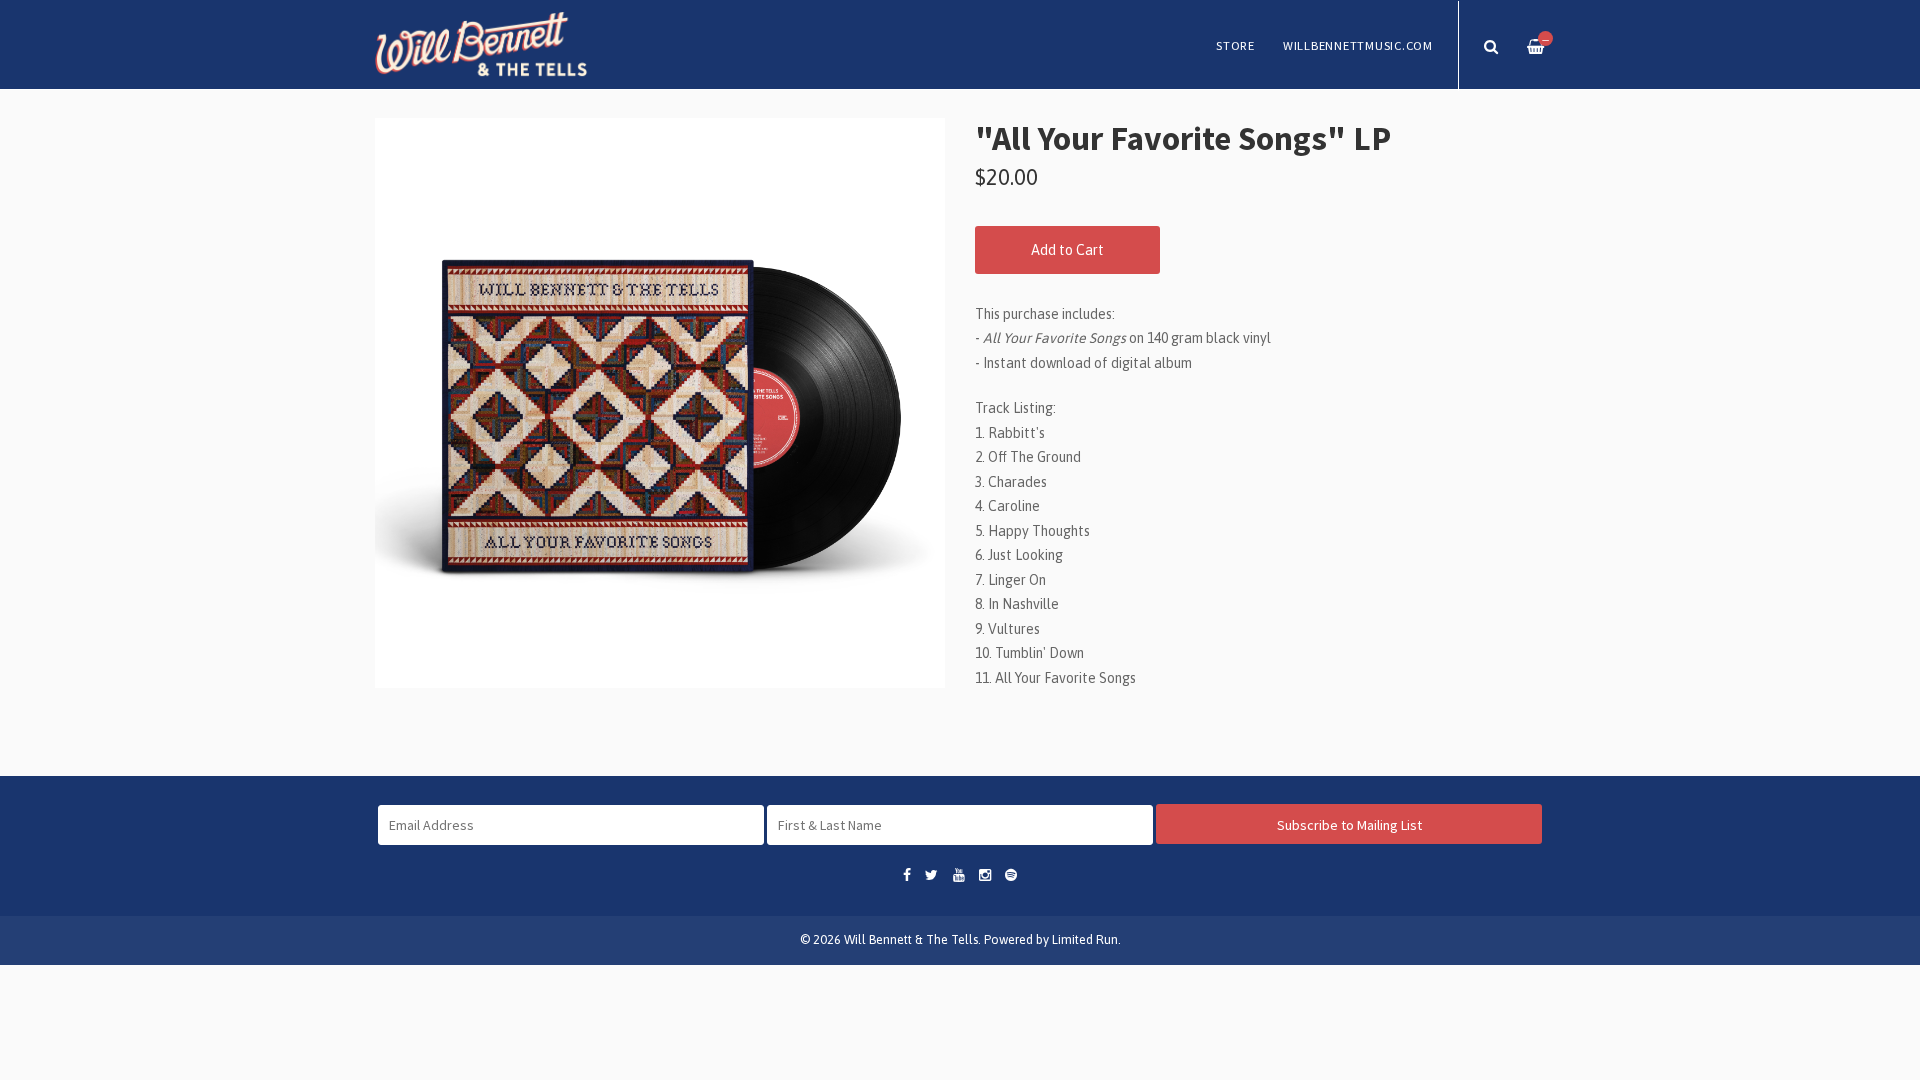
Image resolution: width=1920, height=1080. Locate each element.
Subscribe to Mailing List (1349, 825)
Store (1235, 45)
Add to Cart (1067, 250)
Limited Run (1085, 939)
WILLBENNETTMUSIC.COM (1358, 45)
